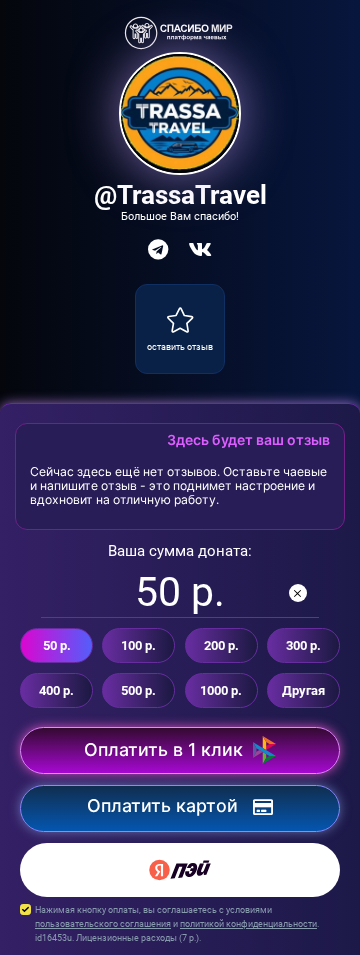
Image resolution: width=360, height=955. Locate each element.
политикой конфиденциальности (248, 923)
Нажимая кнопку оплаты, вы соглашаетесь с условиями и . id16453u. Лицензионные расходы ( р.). (177, 923)
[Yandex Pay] (180, 870)
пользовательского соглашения (103, 923)
